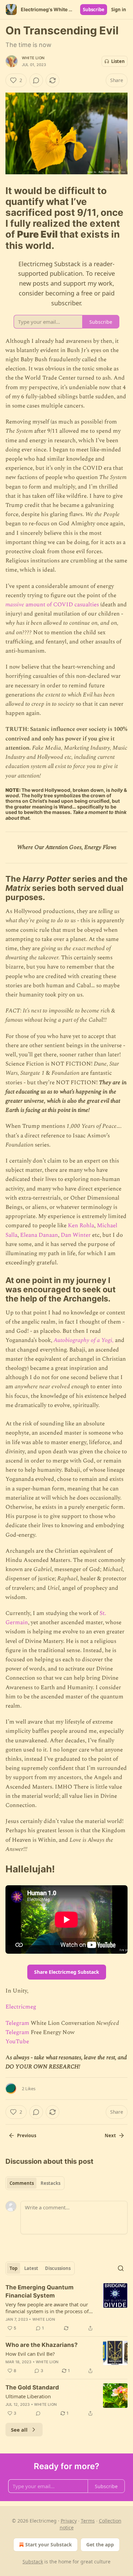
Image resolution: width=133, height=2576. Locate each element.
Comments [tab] (22, 2183)
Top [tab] (13, 2268)
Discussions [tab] (58, 2268)
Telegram (17, 2023)
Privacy (69, 2521)
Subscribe (94, 10)
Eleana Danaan (39, 1235)
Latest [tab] (31, 2268)
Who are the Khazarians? (42, 2345)
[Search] (121, 2268)
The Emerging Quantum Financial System (40, 2291)
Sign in (119, 10)
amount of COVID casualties (62, 605)
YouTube (17, 2042)
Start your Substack (49, 2545)
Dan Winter (76, 1235)
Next (110, 2135)
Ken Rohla (81, 1226)
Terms (88, 2521)
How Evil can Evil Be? (30, 2354)
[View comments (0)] (36, 80)
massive (15, 605)
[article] (66, 2308)
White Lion (33, 58)
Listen (118, 61)
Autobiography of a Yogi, (84, 1340)
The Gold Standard (32, 2387)
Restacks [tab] (50, 2183)
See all (19, 2430)
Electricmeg (21, 2007)
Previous (27, 2135)
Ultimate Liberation (28, 2396)
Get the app (100, 2545)
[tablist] (35, 2183)
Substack (33, 2562)
